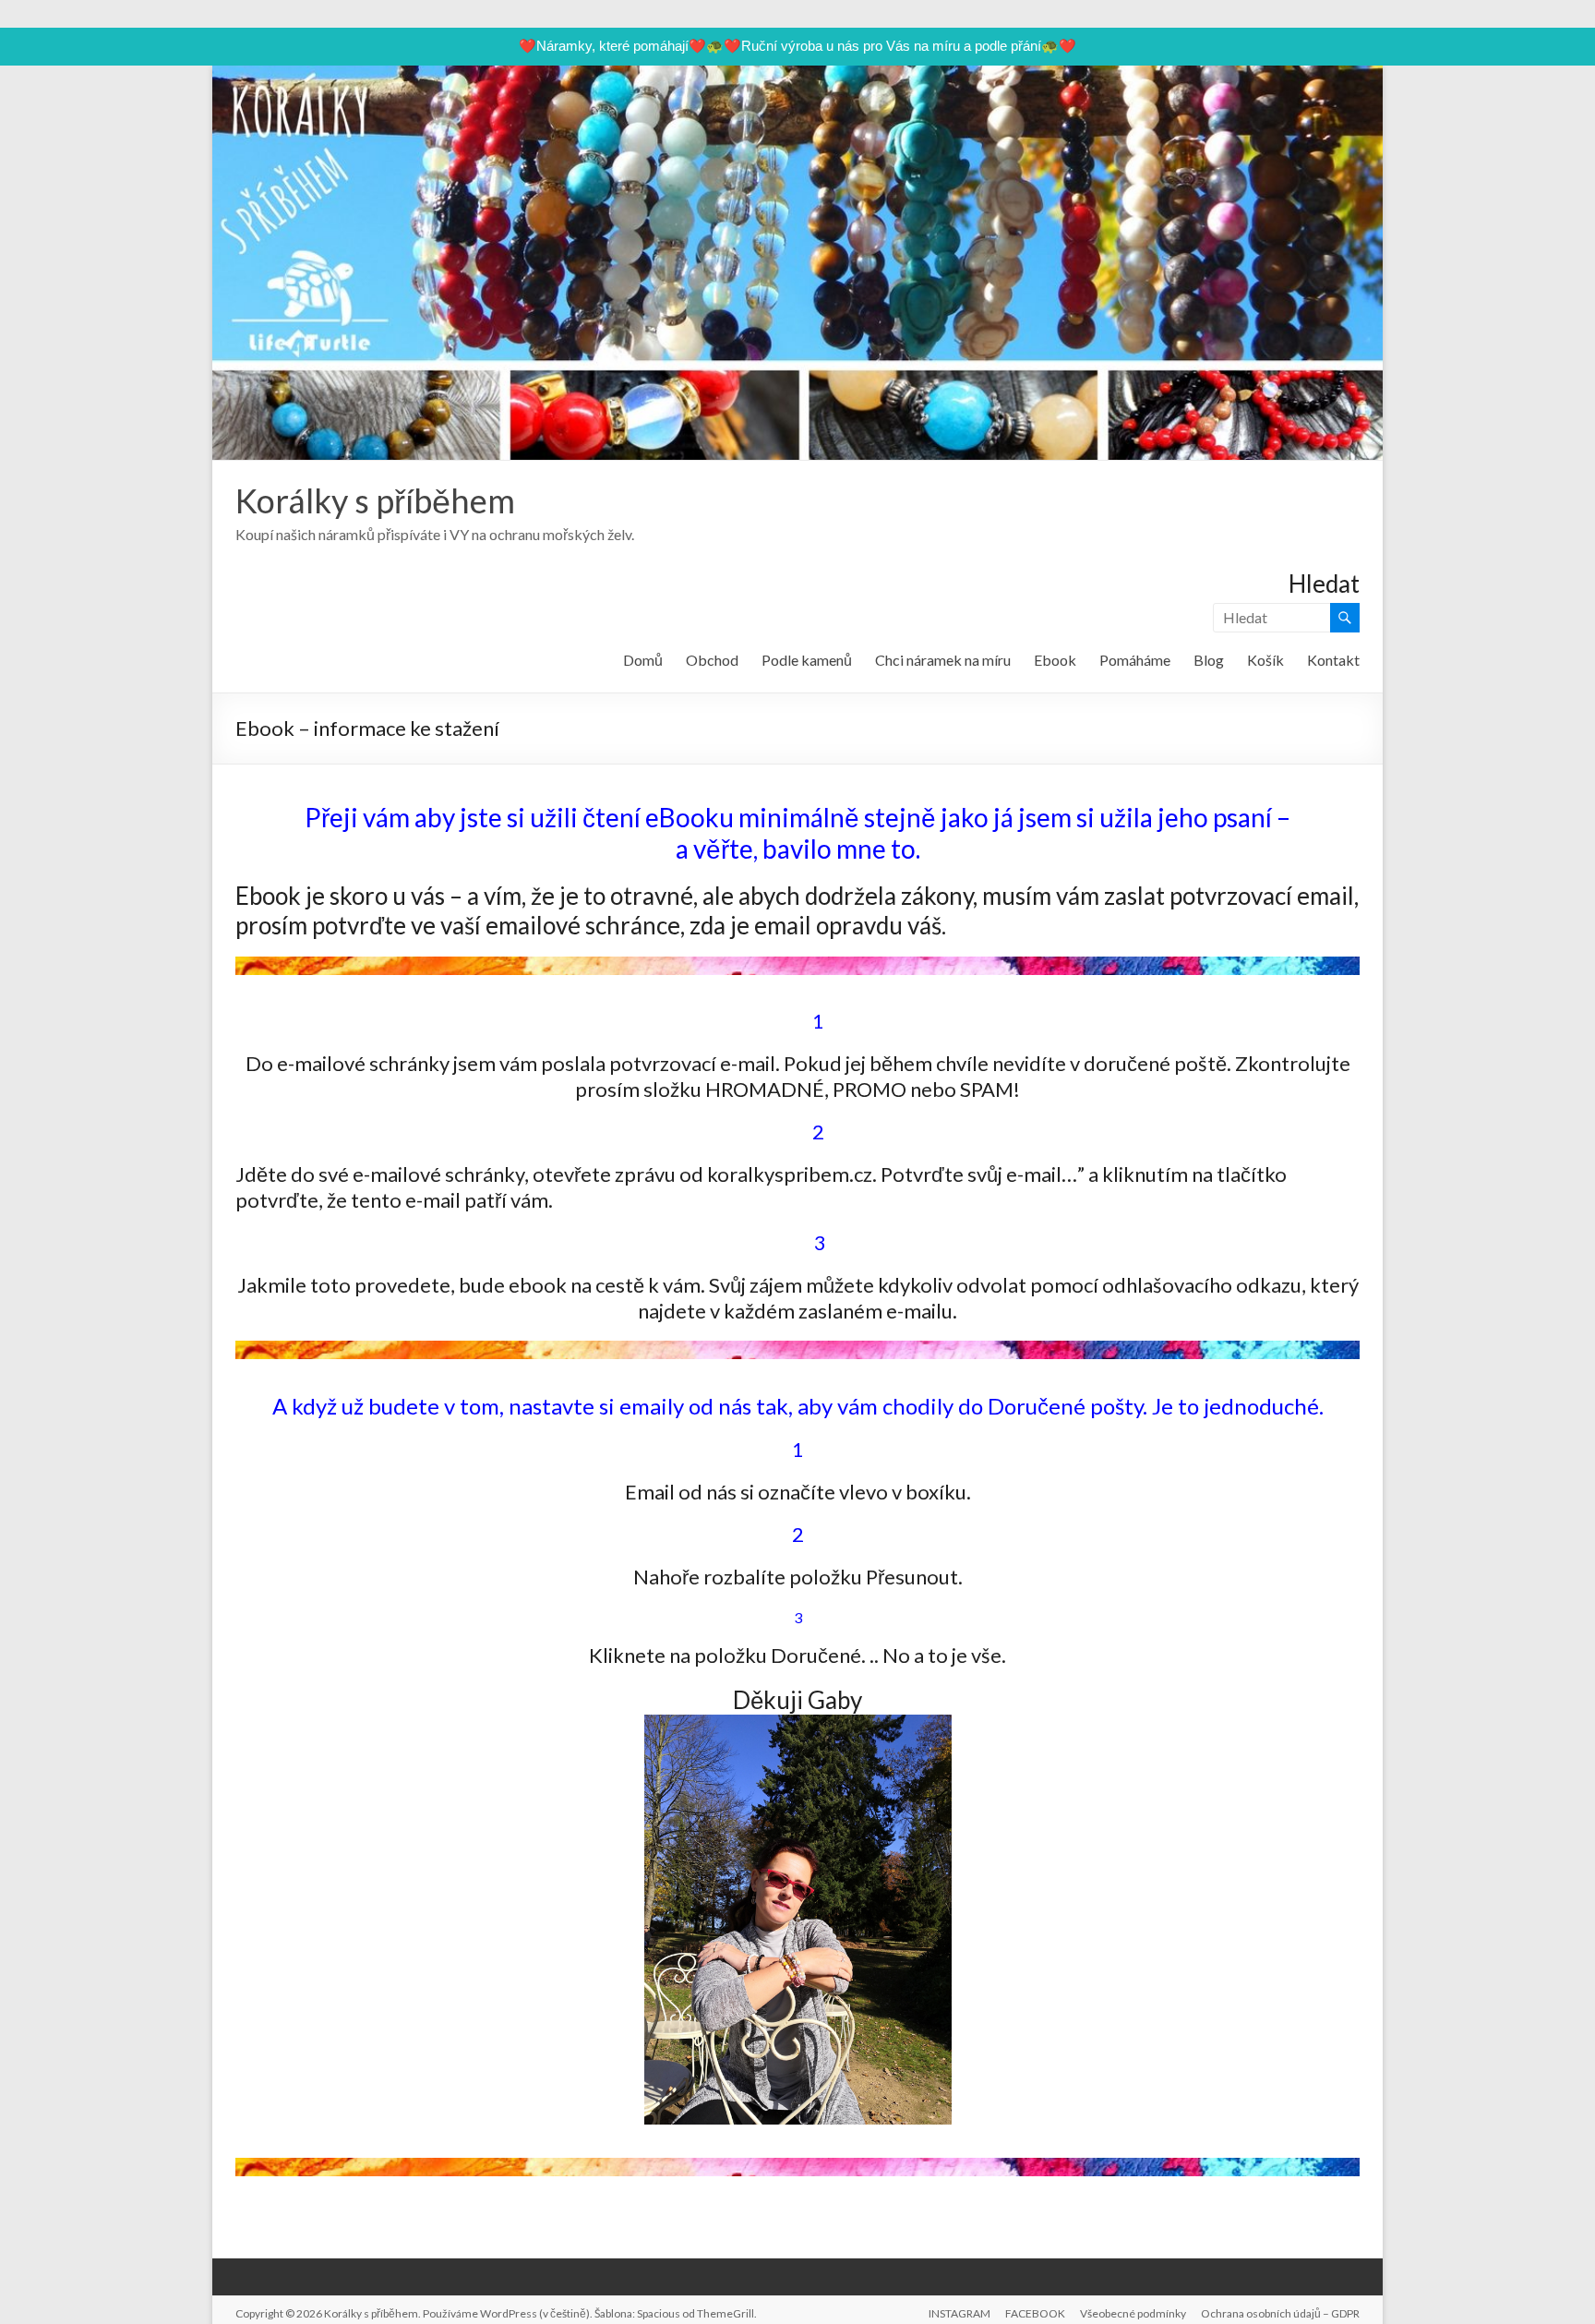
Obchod (712, 660)
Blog (1209, 660)
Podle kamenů (807, 660)
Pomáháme (1135, 660)
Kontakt (1333, 660)
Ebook (1055, 660)
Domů (643, 660)
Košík (1265, 660)
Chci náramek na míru (943, 660)
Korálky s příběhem (375, 500)
